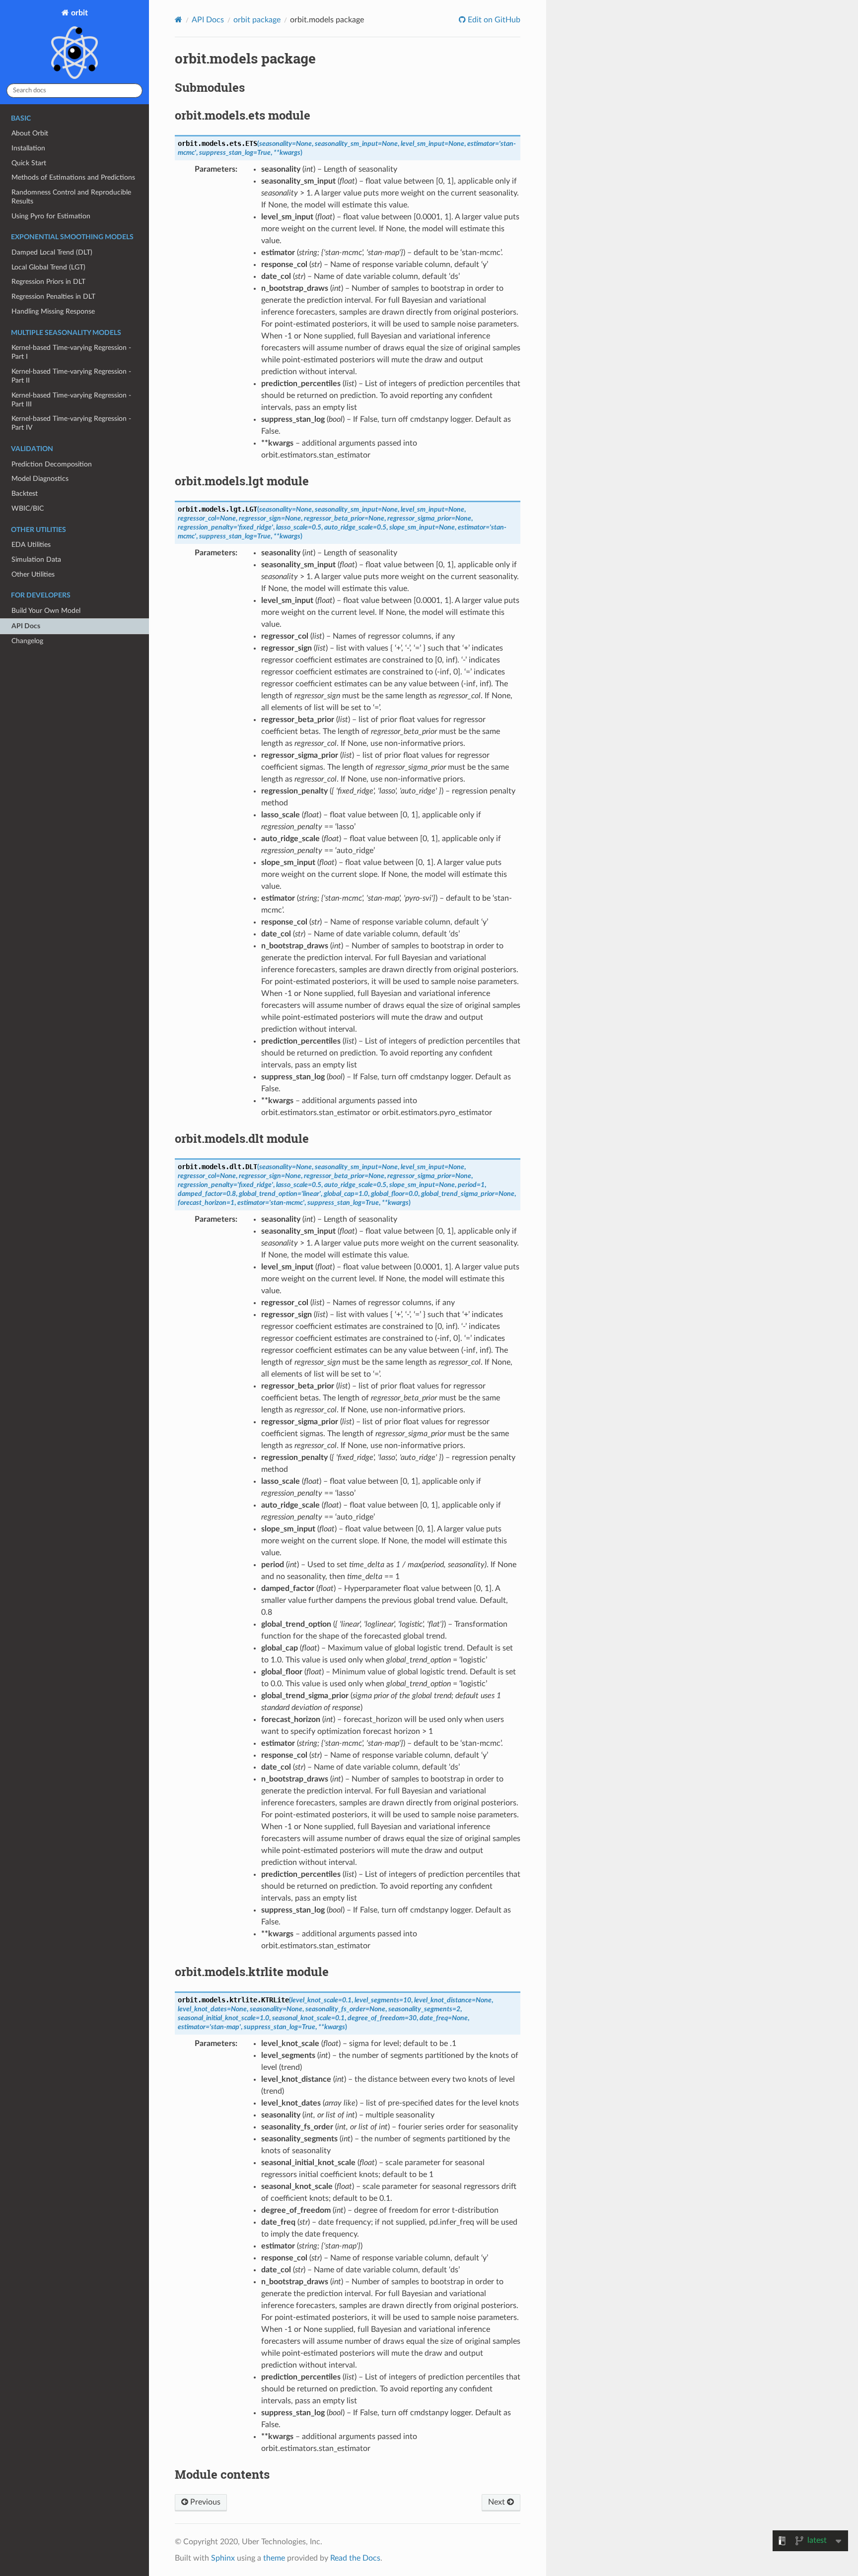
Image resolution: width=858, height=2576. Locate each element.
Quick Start (29, 163)
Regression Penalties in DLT (53, 297)
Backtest (25, 494)
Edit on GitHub (493, 20)
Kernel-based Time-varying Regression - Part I (71, 352)
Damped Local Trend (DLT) (52, 252)
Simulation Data (36, 560)
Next (498, 2502)
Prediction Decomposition (52, 464)
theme (274, 2558)
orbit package (257, 20)
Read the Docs (355, 2558)
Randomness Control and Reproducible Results (71, 197)
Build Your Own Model (46, 611)
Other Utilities (33, 574)
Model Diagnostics (40, 479)
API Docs (26, 626)
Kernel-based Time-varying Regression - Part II (71, 376)
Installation (28, 148)
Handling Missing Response (53, 311)
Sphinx (223, 2558)
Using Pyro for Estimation (51, 216)
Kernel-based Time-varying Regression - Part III (71, 400)
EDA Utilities (31, 545)
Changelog (27, 641)
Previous (204, 2502)
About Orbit (30, 133)
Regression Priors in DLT (48, 282)
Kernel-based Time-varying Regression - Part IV (71, 423)
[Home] (179, 20)
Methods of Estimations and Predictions (73, 177)
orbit (78, 13)
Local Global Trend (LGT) (48, 267)
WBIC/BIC (28, 508)
